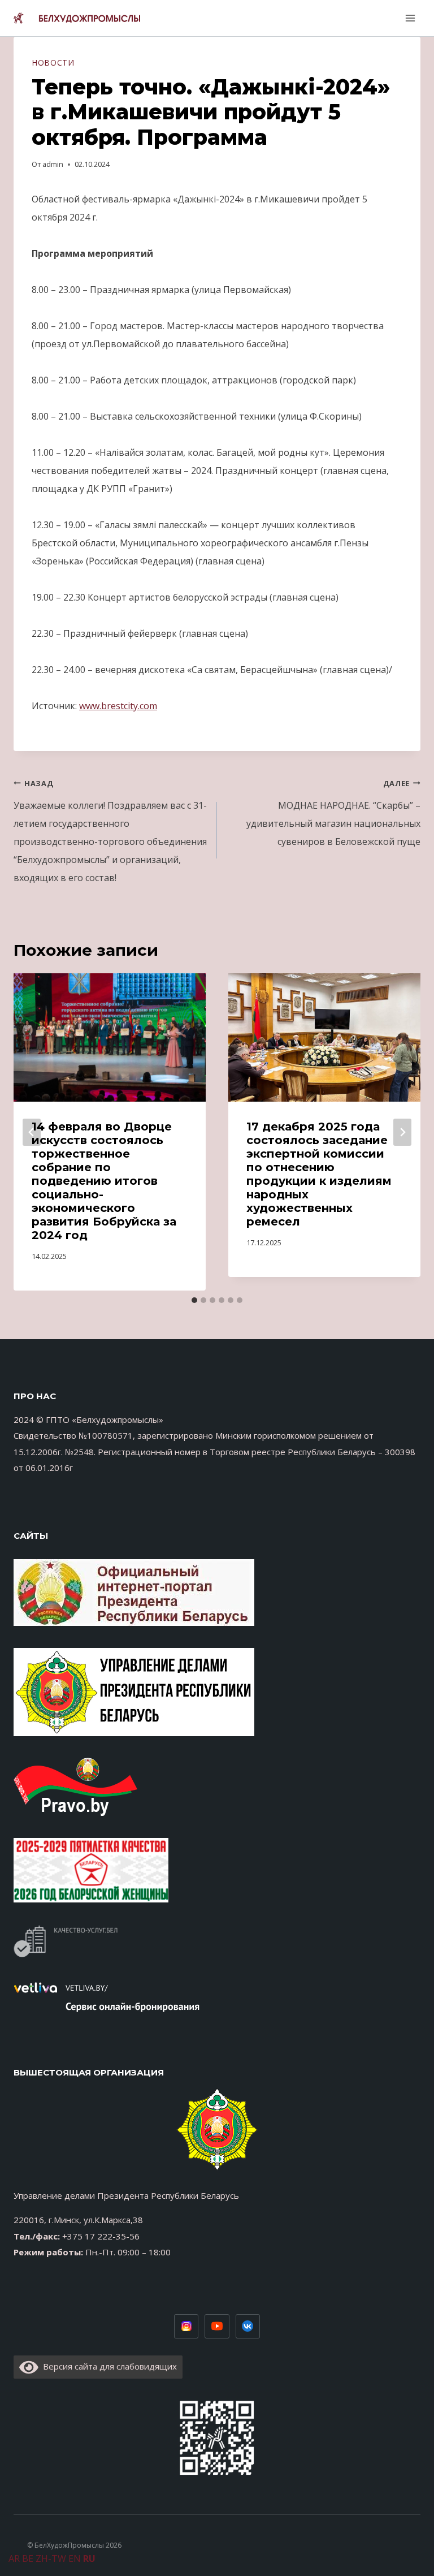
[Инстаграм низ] (186, 2327)
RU (89, 2558)
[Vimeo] (248, 2327)
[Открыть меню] (409, 18)
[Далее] (402, 1132)
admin (53, 164)
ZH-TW (51, 2558)
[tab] (194, 1300)
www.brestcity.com (118, 706)
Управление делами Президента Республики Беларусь (126, 2195)
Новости (53, 62)
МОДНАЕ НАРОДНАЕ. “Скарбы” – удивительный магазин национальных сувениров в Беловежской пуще (333, 813)
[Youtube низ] (217, 2327)
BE (28, 2558)
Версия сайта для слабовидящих (108, 2366)
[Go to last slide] (32, 1132)
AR (14, 2558)
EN (75, 2558)
